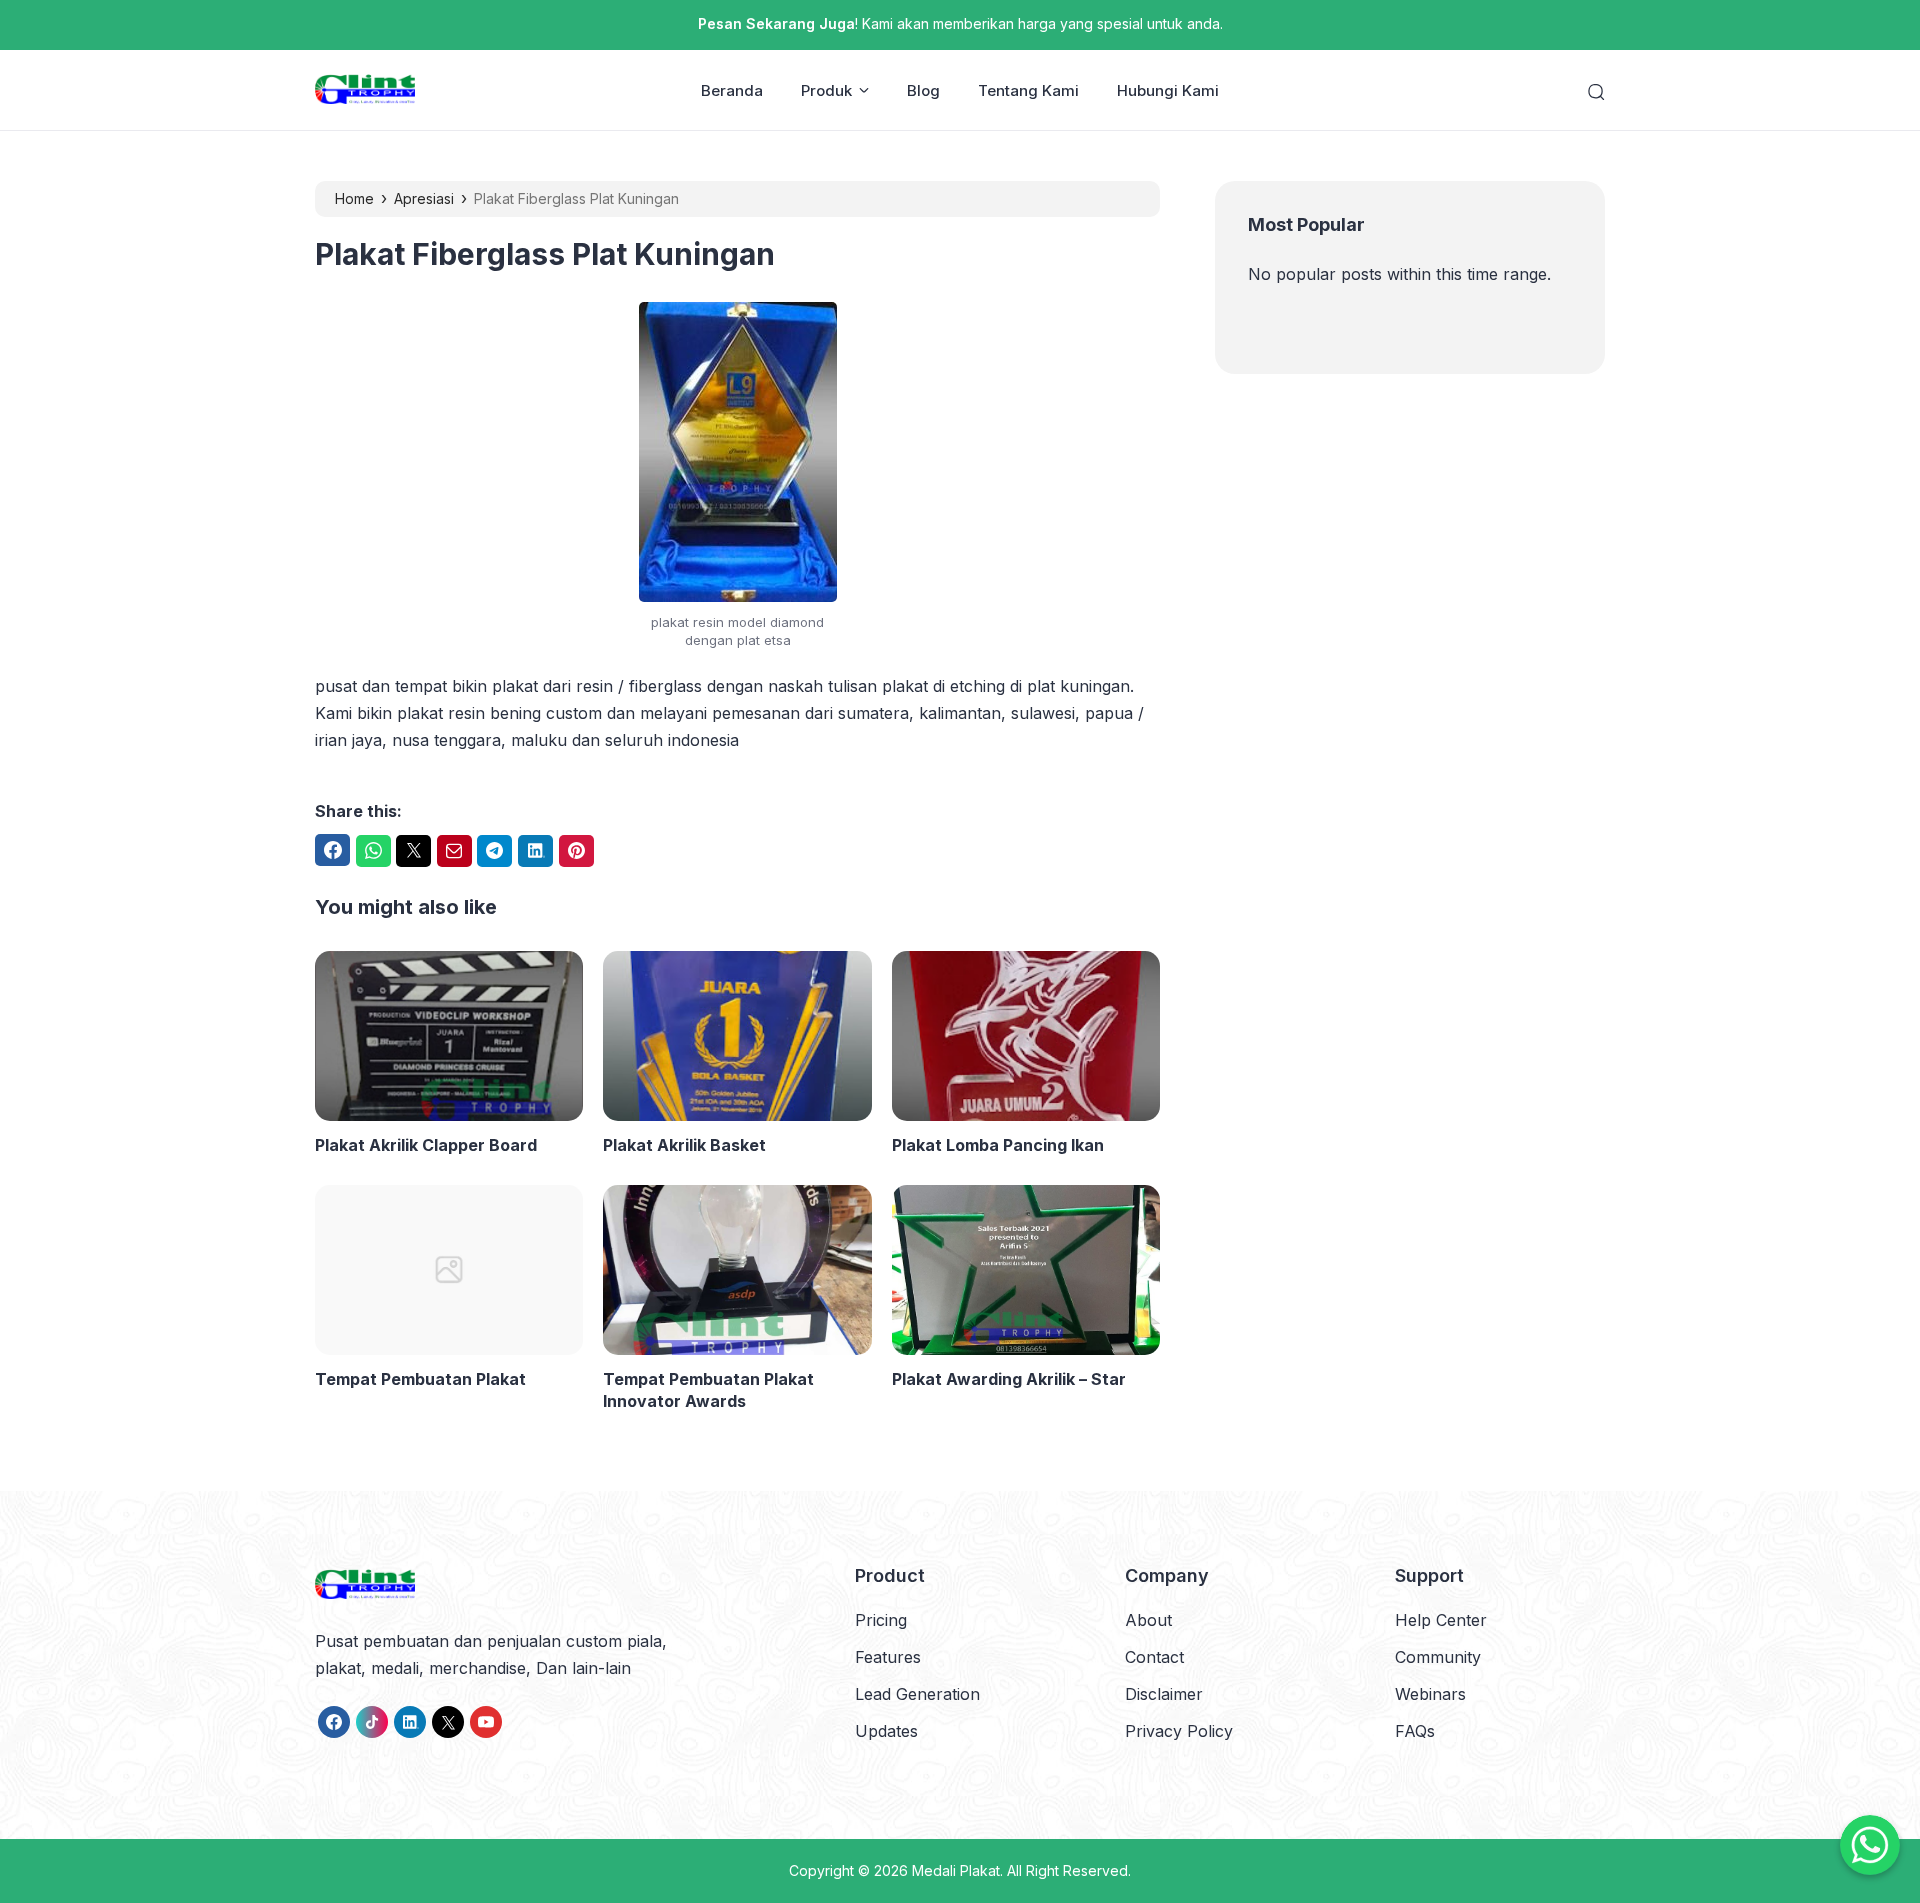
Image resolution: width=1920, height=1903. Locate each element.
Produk (826, 90)
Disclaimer (1164, 1694)
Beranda (732, 90)
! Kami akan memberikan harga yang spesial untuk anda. (960, 23)
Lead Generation (917, 1694)
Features (888, 1657)
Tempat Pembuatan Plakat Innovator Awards (708, 1390)
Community (1438, 1657)
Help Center (1441, 1620)
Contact (1154, 1657)
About (1148, 1620)
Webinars (1430, 1694)
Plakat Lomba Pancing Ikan (998, 1145)
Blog (923, 90)
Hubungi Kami (1168, 90)
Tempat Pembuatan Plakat (420, 1379)
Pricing (881, 1620)
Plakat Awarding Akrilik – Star (1009, 1379)
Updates (886, 1731)
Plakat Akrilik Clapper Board (426, 1145)
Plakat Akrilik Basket (684, 1145)
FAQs (1415, 1731)
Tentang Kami (1028, 90)
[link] (334, 1722)
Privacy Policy (1179, 1731)
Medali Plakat (956, 1870)
